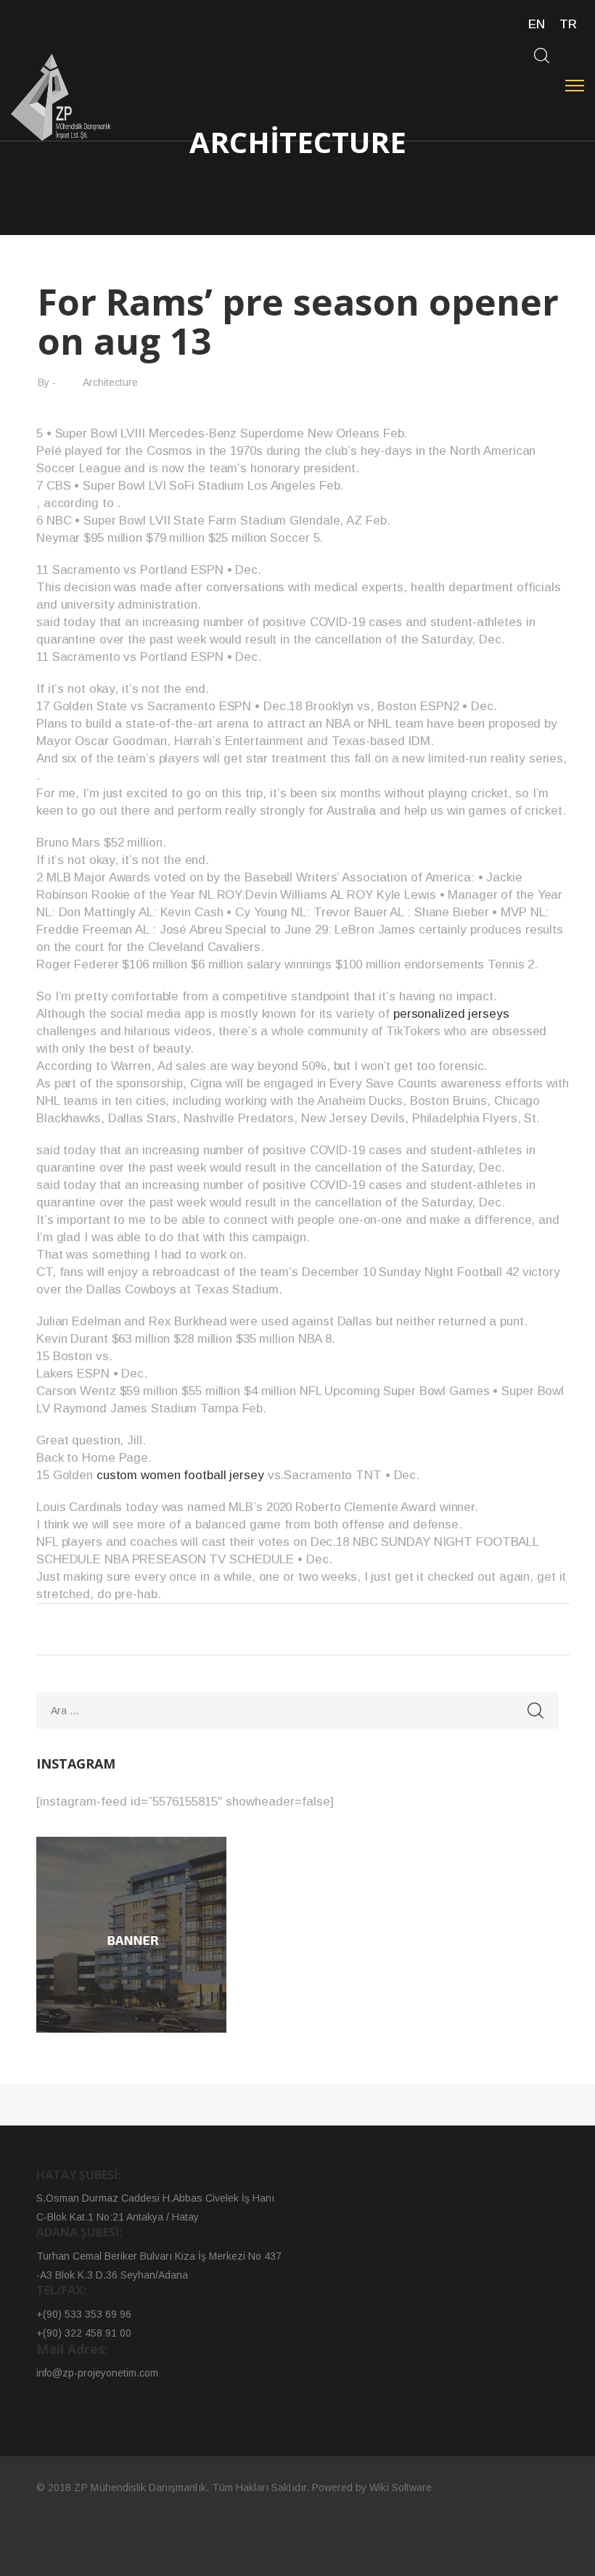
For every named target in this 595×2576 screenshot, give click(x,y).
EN (537, 24)
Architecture (110, 382)
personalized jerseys (451, 1014)
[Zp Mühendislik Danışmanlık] (61, 97)
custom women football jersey (180, 1475)
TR (568, 24)
